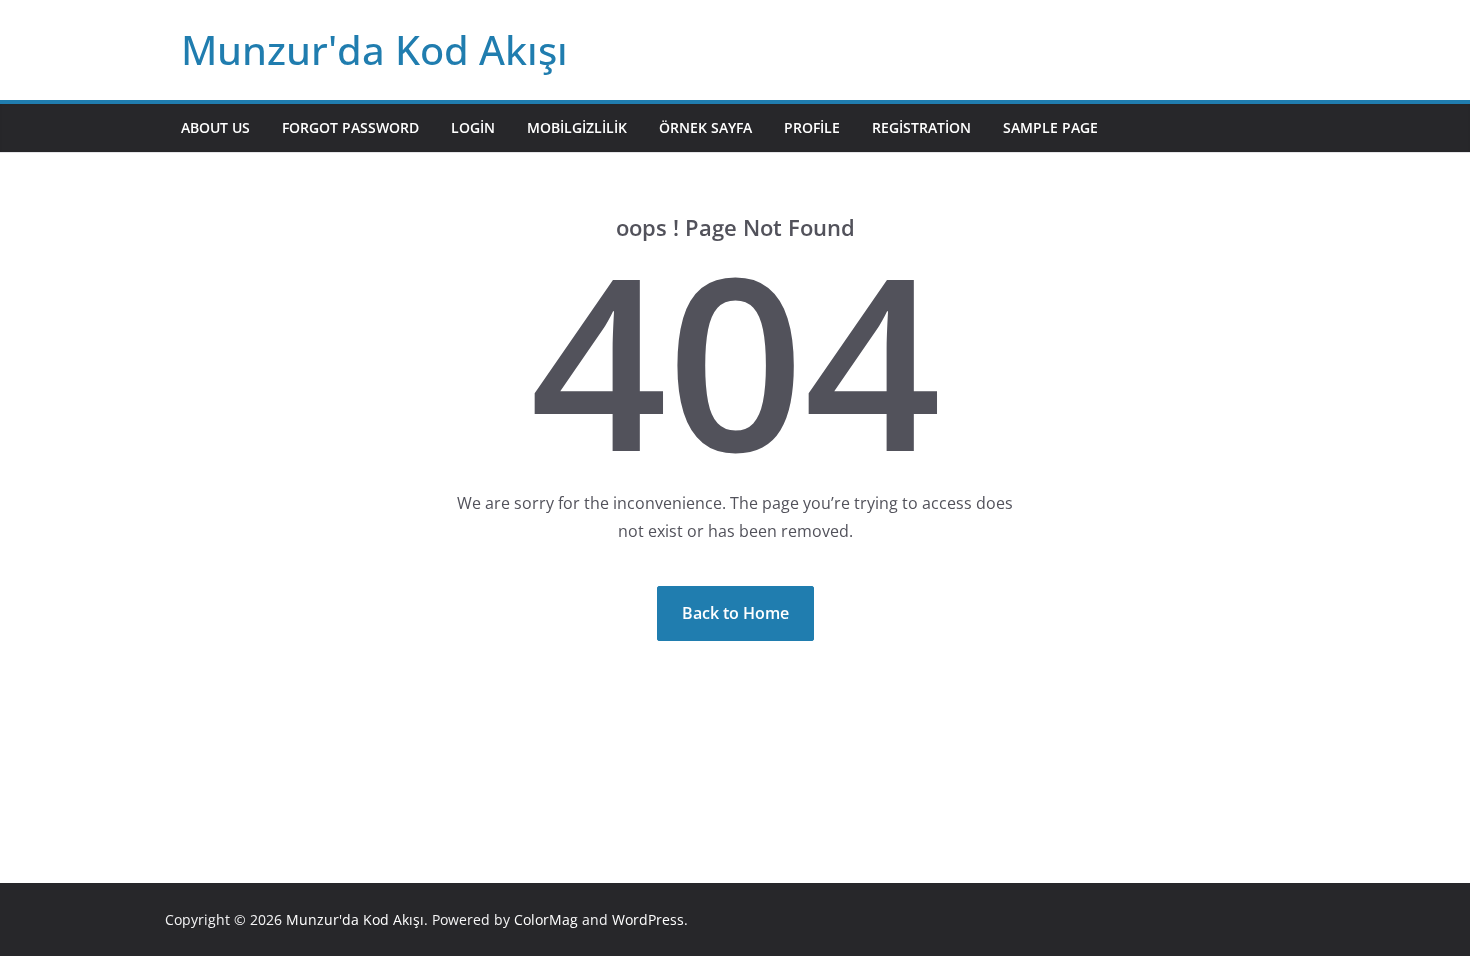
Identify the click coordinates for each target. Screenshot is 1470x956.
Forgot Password (350, 127)
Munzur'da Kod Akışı (374, 49)
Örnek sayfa (705, 127)
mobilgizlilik (577, 127)
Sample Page (1050, 127)
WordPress (648, 919)
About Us (215, 127)
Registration (921, 127)
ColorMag (546, 919)
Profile (812, 127)
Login (473, 127)
